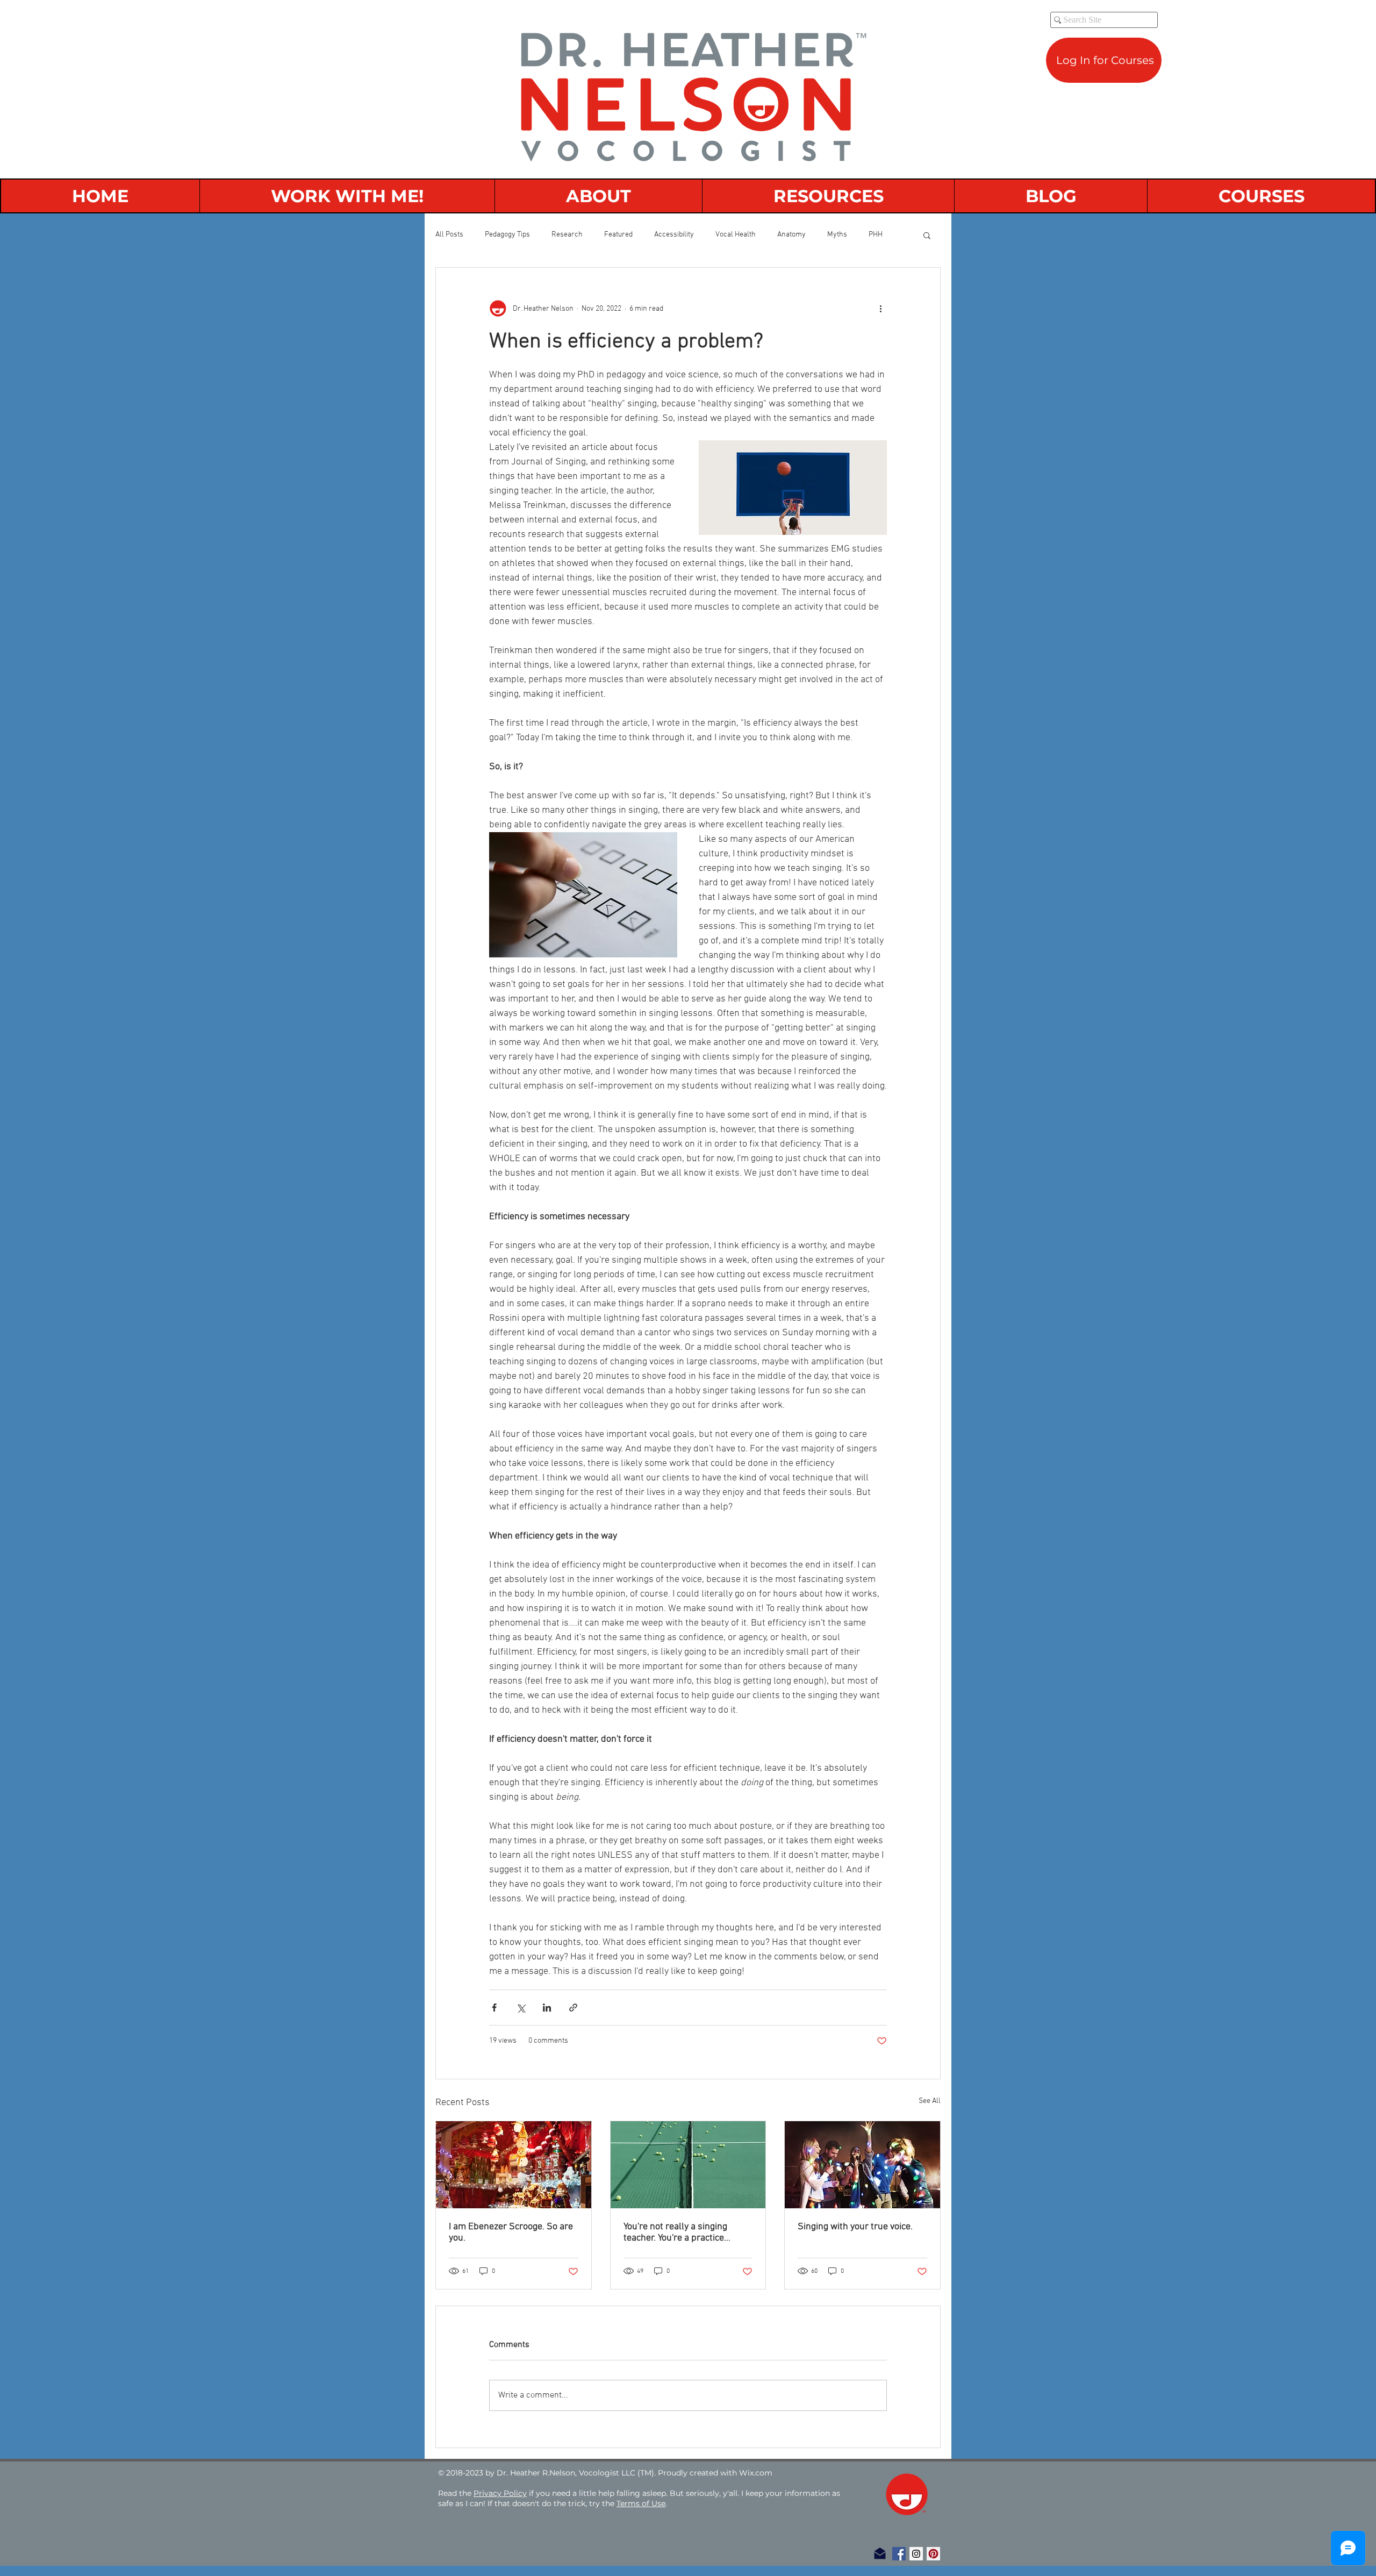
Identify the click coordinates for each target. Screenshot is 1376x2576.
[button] (927, 235)
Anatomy (791, 235)
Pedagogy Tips (507, 235)
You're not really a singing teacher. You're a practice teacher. (675, 2232)
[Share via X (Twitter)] (521, 2008)
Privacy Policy (500, 2493)
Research (567, 235)
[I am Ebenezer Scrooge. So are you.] (514, 2165)
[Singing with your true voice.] (862, 2165)
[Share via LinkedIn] (547, 2008)
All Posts (449, 235)
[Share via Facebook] (494, 2008)
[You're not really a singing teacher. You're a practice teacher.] (688, 2165)
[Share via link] (573, 2008)
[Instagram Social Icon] (916, 2554)
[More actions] (880, 309)
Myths (837, 235)
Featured (618, 235)
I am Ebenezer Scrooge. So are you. (511, 2232)
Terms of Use (641, 2503)
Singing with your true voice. (855, 2227)
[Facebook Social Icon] (899, 2554)
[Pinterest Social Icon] (933, 2554)
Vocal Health (736, 235)
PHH (876, 235)
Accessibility (674, 235)
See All (930, 2101)
